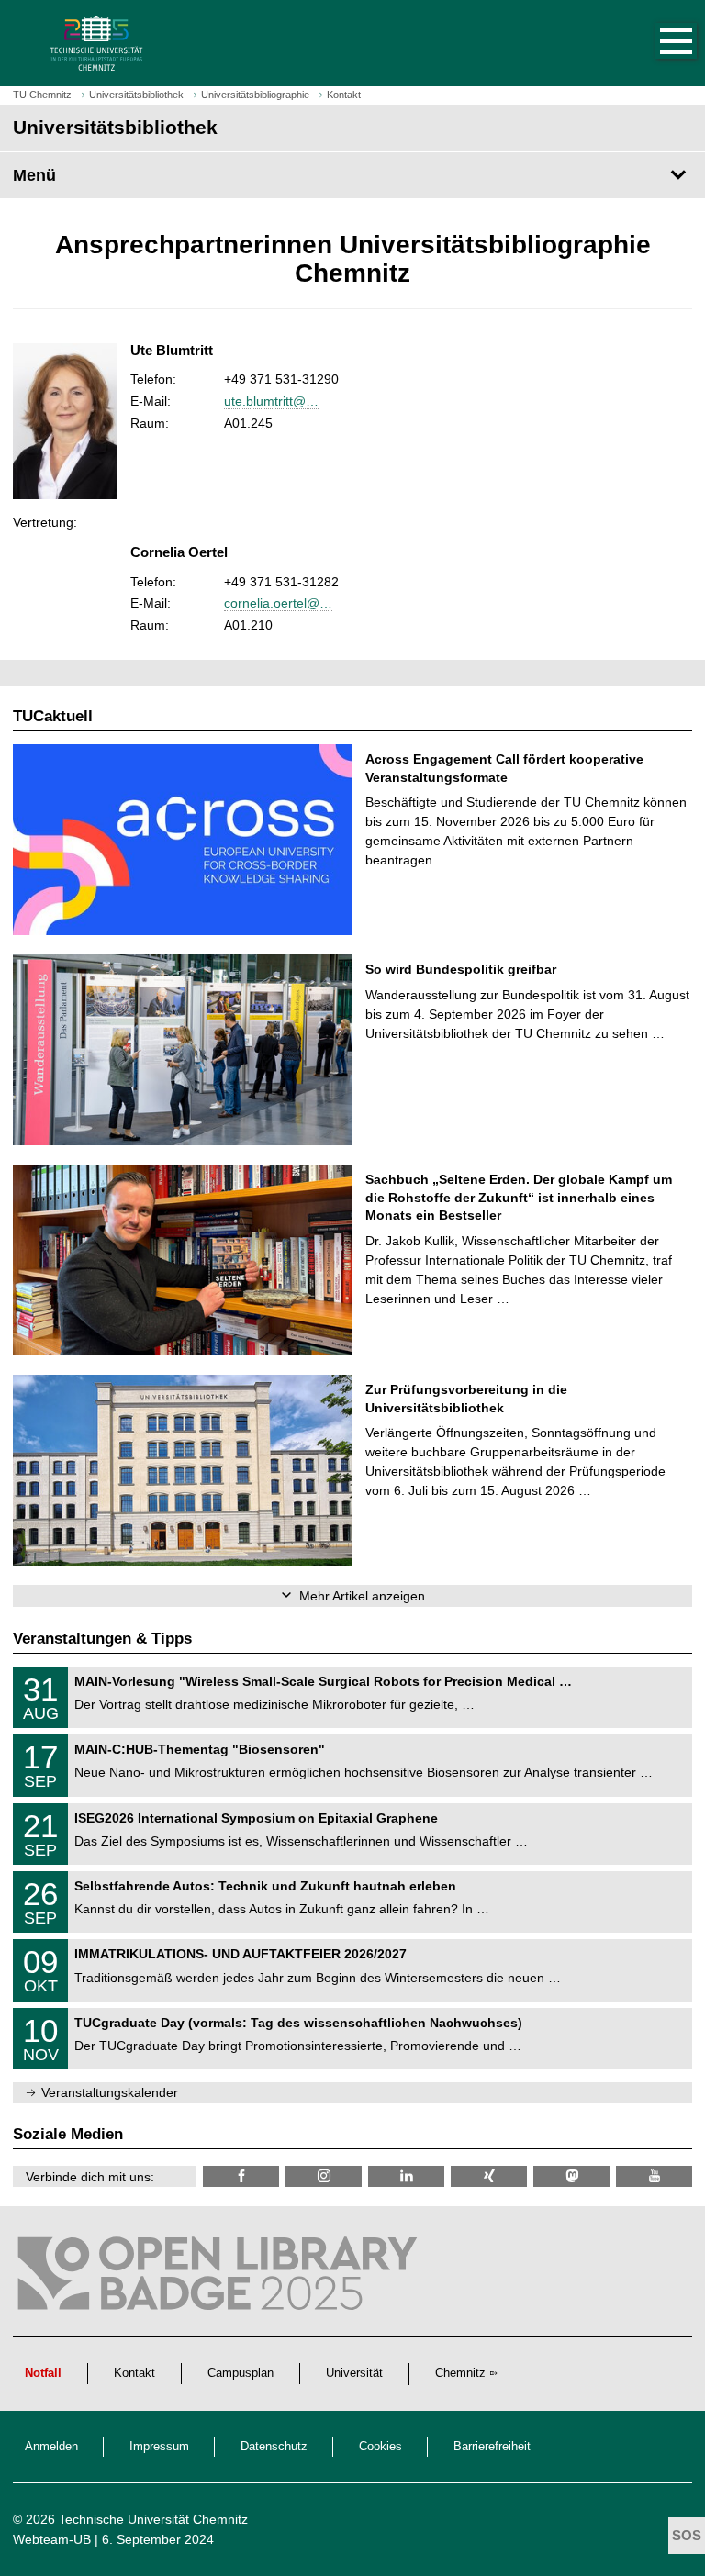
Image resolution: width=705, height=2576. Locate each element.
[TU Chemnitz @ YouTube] (654, 2176)
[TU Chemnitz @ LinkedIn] (406, 2176)
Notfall (43, 2373)
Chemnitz (460, 2373)
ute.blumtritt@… (271, 401)
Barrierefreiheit (492, 2447)
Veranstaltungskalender (110, 2092)
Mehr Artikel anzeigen (362, 1596)
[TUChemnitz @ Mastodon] (571, 2176)
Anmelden (51, 2447)
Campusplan (241, 2373)
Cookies (380, 2447)
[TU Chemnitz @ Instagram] (324, 2176)
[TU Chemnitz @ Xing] (489, 2176)
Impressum (159, 2447)
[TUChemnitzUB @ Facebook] (241, 2176)
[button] (657, 43)
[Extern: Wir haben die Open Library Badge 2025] (220, 2278)
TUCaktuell (53, 716)
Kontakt (134, 2373)
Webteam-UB (52, 2539)
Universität (354, 2373)
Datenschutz (274, 2447)
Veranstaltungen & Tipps (102, 1639)
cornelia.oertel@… (278, 603)
